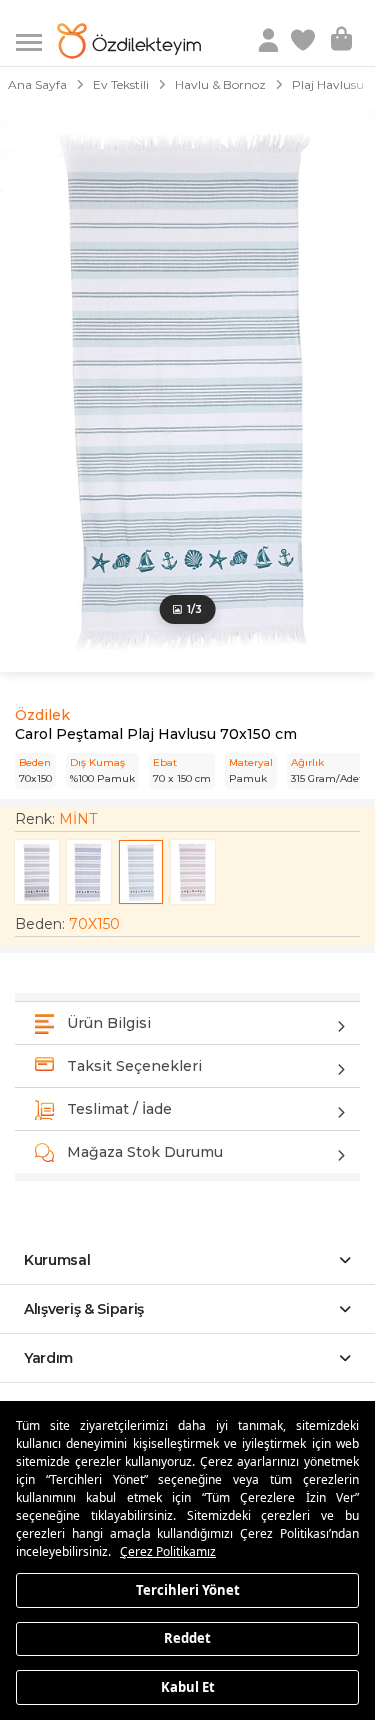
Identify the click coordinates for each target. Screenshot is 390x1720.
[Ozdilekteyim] (129, 41)
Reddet (187, 1638)
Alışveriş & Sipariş (84, 1309)
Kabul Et (188, 1686)
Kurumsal (57, 1260)
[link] (305, 41)
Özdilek (42, 715)
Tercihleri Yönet (188, 1589)
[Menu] (36, 40)
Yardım (48, 1358)
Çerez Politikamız (168, 1551)
